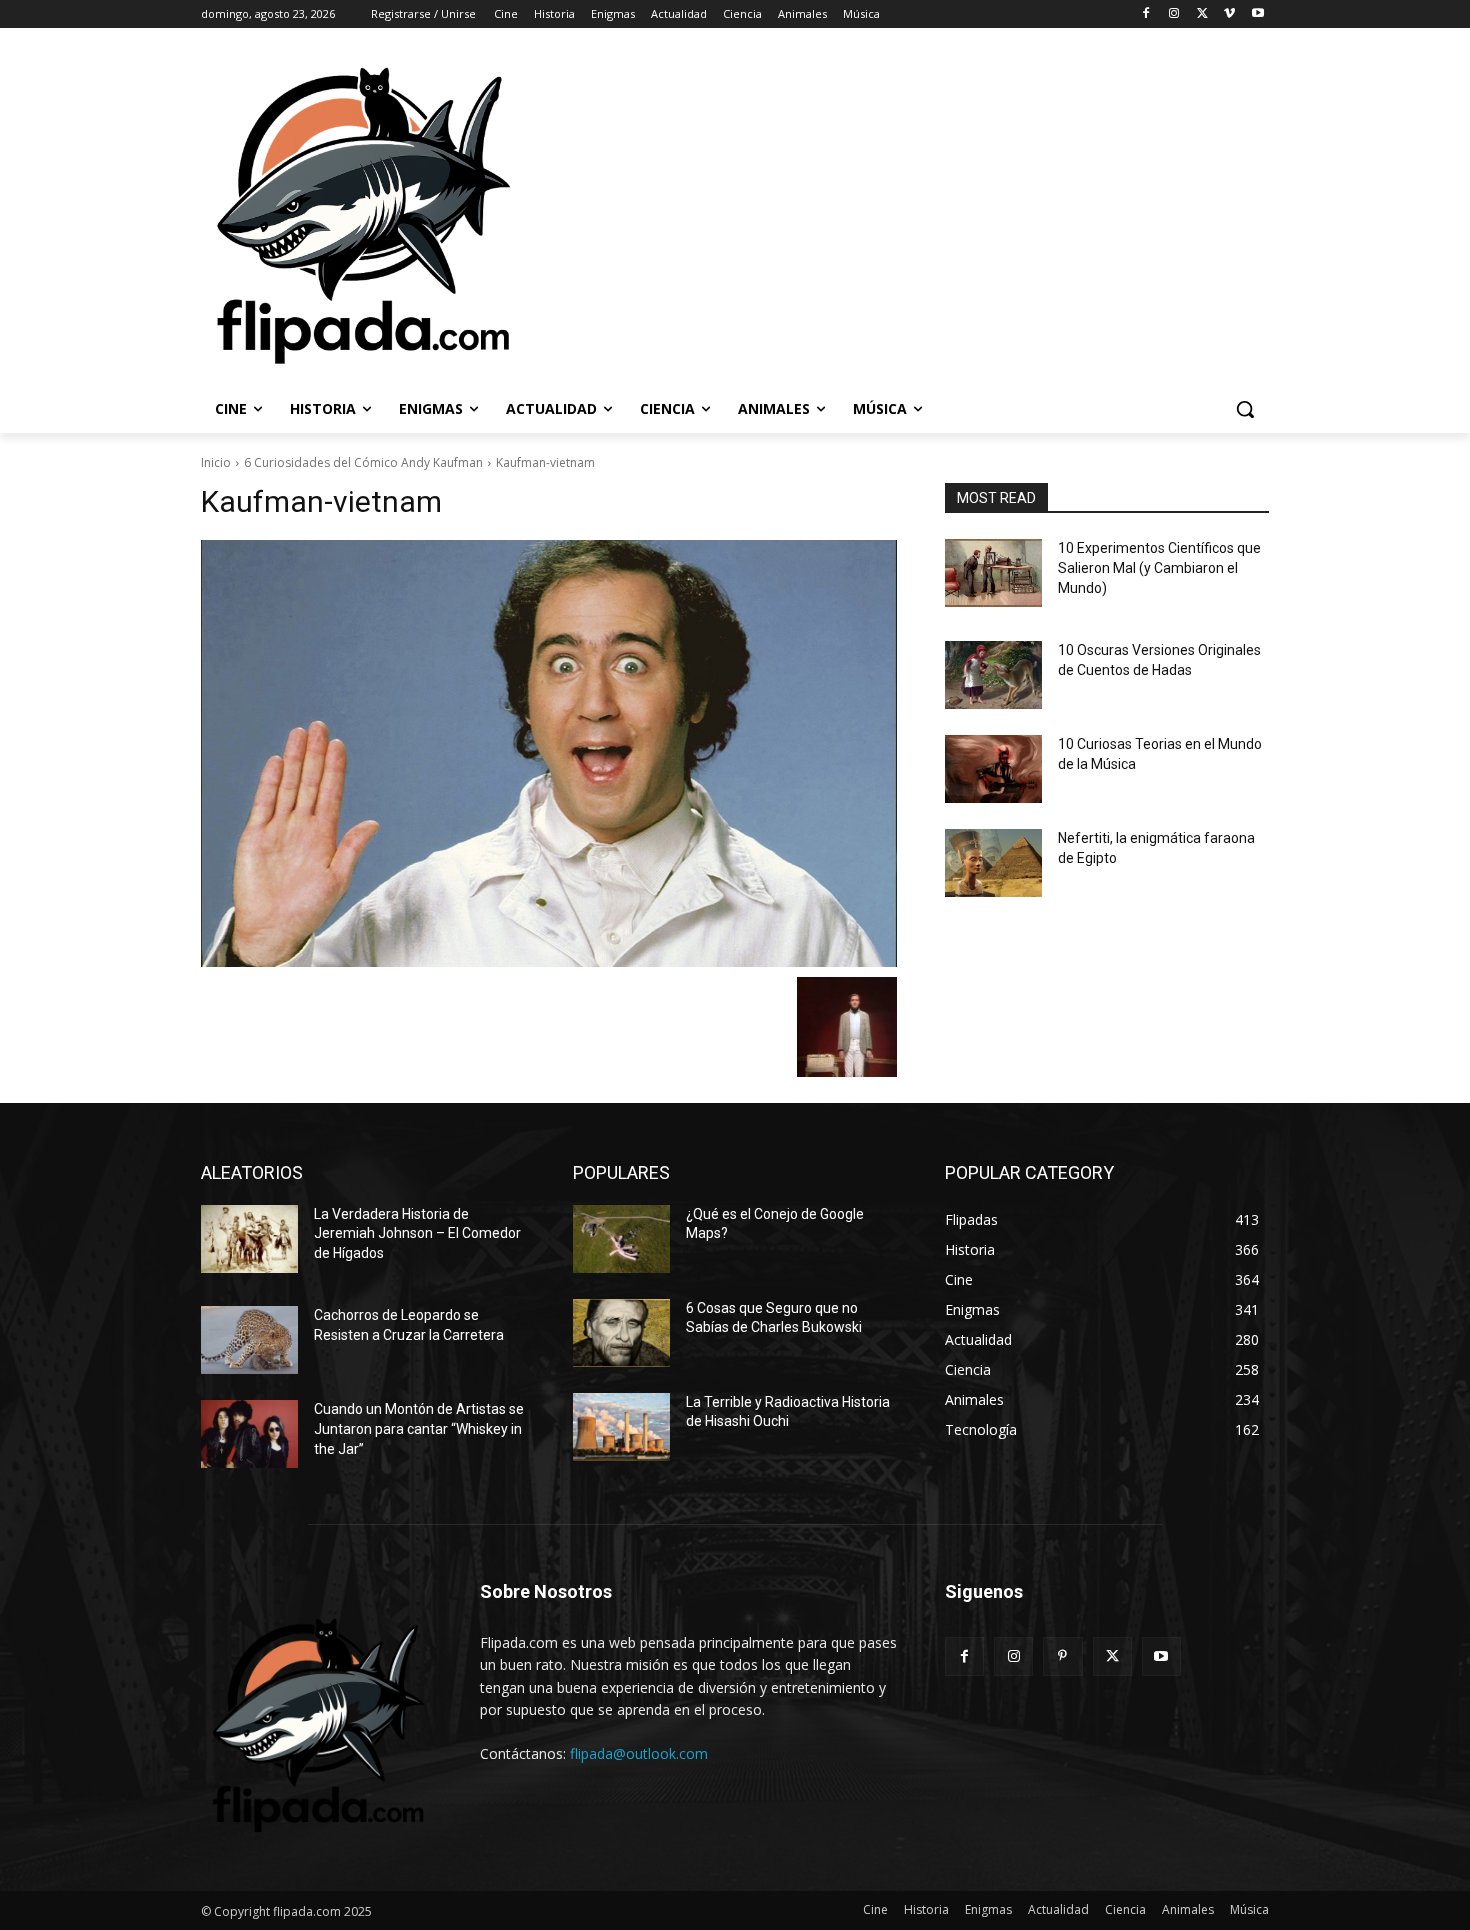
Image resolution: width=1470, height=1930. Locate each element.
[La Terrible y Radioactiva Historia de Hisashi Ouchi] (621, 1427)
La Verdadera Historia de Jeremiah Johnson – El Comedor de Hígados (417, 1233)
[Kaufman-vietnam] (549, 753)
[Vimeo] (1229, 14)
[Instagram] (1174, 14)
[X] (1202, 14)
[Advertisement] (995, 214)
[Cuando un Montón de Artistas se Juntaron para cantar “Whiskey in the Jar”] (249, 1434)
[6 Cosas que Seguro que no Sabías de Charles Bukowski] (621, 1333)
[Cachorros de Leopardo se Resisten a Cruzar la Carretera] (249, 1340)
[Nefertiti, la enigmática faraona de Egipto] (993, 863)
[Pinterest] (1062, 1656)
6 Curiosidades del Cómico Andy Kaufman (363, 462)
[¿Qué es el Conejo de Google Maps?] (621, 1239)
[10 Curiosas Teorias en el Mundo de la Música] (993, 769)
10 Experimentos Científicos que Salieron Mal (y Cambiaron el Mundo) (1159, 567)
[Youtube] (1257, 14)
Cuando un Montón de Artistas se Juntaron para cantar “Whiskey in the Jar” (419, 1428)
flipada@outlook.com (639, 1753)
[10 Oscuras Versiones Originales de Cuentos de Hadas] (993, 675)
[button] (1245, 409)
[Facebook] (1146, 14)
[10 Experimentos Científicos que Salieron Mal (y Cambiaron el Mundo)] (993, 573)
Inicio (216, 462)
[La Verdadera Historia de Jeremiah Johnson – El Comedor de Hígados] (249, 1239)
